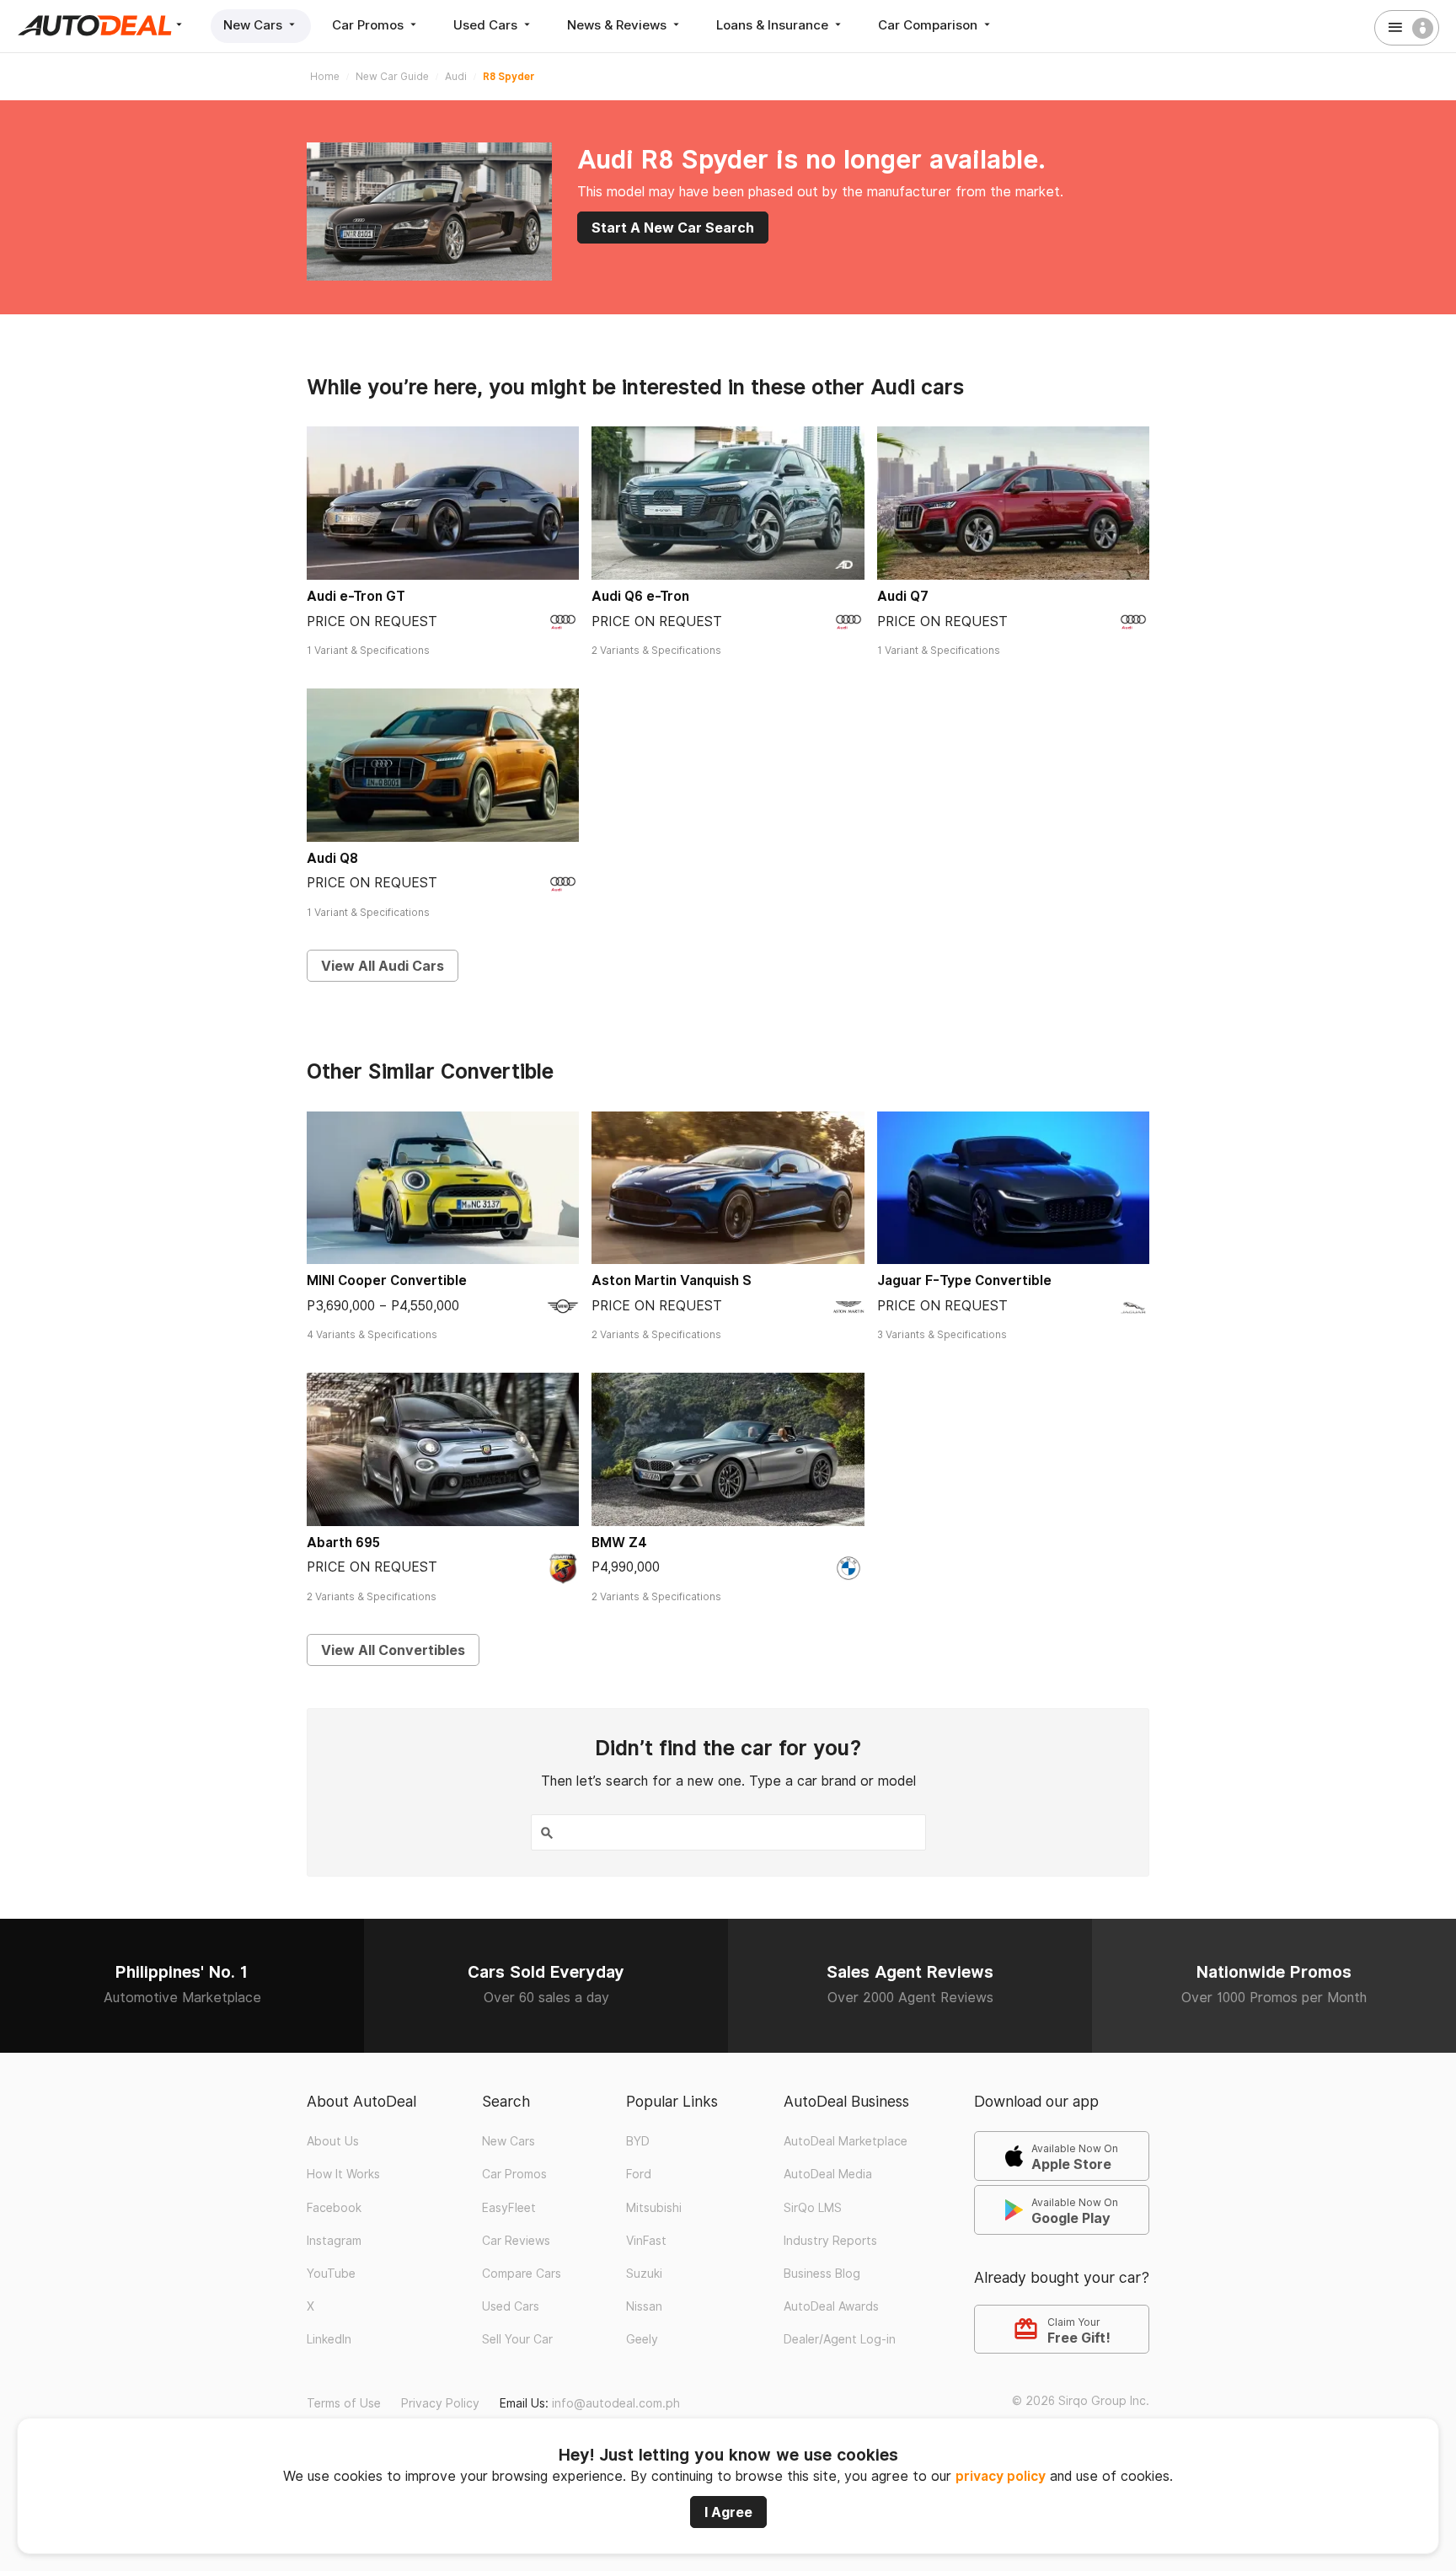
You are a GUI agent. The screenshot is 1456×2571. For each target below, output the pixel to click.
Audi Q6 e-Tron (640, 596)
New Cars (254, 25)
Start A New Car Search (673, 228)
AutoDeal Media (828, 2174)
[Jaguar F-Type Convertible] (1013, 1188)
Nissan (644, 2306)
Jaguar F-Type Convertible (964, 1280)
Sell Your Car (517, 2339)
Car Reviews (516, 2241)
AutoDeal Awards (831, 2306)
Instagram (334, 2241)
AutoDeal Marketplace (846, 2141)
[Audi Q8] (443, 765)
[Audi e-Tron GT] (443, 503)
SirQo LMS (813, 2208)
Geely (642, 2339)
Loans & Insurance (774, 25)
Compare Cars (522, 2274)
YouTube (331, 2274)
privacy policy (1001, 2476)
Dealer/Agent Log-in (840, 2339)
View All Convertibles (393, 1650)
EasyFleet (509, 2208)
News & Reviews (618, 25)
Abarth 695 (343, 1543)
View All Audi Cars (383, 966)
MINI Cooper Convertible (387, 1280)
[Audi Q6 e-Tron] (728, 503)
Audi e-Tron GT (356, 596)
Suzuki (644, 2274)
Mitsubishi (654, 2208)
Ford (639, 2174)
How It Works (343, 2174)
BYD (638, 2141)
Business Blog (822, 2274)
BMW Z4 (619, 1543)
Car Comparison (929, 25)
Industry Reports (830, 2241)
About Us (333, 2141)
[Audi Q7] (1013, 503)
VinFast (646, 2241)
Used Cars (487, 25)
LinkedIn (329, 2339)
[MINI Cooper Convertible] (443, 1188)
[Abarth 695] (443, 1449)
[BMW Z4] (728, 1449)
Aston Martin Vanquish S (672, 1280)
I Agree (728, 2512)
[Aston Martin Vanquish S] (728, 1188)
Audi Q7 (903, 596)
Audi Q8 (332, 858)
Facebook (334, 2208)
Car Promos (369, 25)
